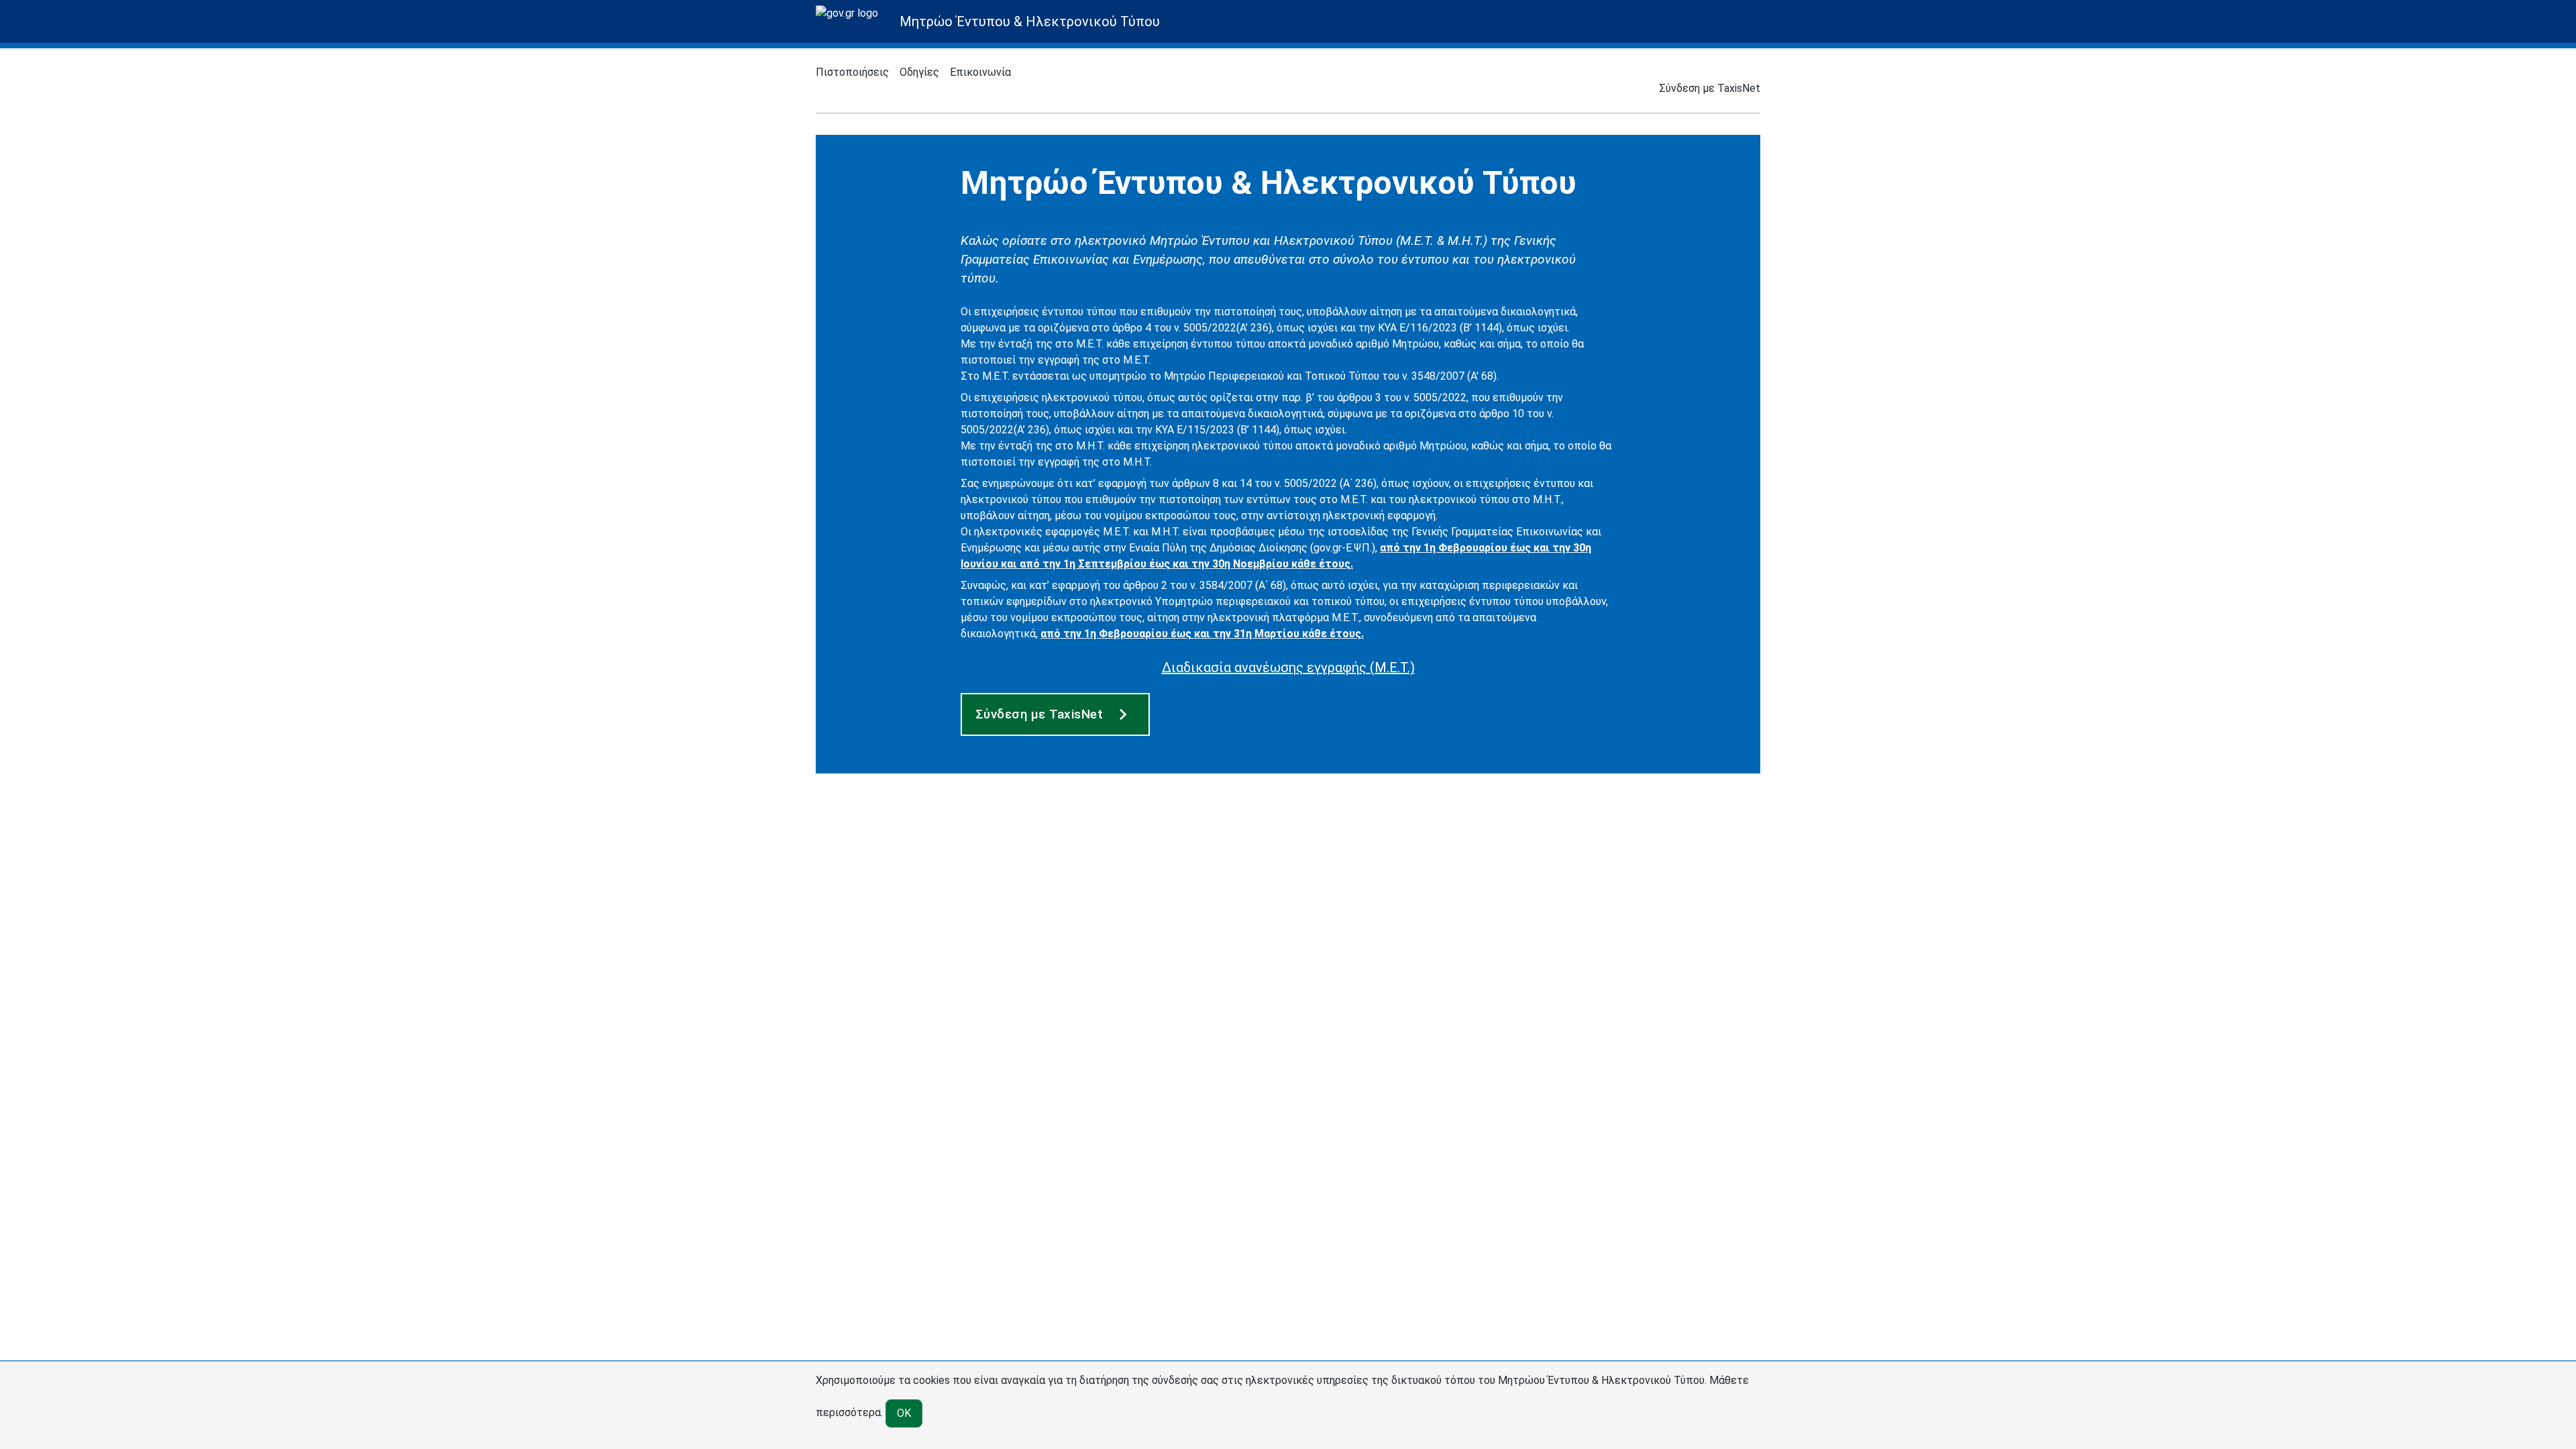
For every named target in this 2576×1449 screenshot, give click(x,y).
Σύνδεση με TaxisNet (1710, 88)
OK (904, 1413)
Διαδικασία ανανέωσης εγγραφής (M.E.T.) (1288, 667)
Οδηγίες (919, 72)
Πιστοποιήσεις (852, 72)
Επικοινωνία (980, 72)
